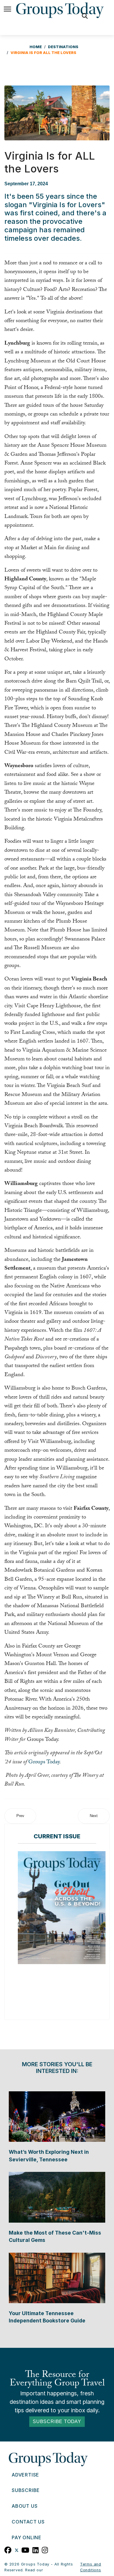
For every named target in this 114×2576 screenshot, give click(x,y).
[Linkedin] (36, 2549)
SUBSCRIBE (26, 2490)
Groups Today (44, 1762)
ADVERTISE (25, 2475)
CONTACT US (28, 2522)
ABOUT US (25, 2506)
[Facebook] (8, 2549)
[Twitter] (17, 2549)
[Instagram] (45, 2549)
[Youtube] (25, 2549)
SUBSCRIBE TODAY (57, 2421)
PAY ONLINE (27, 2537)
